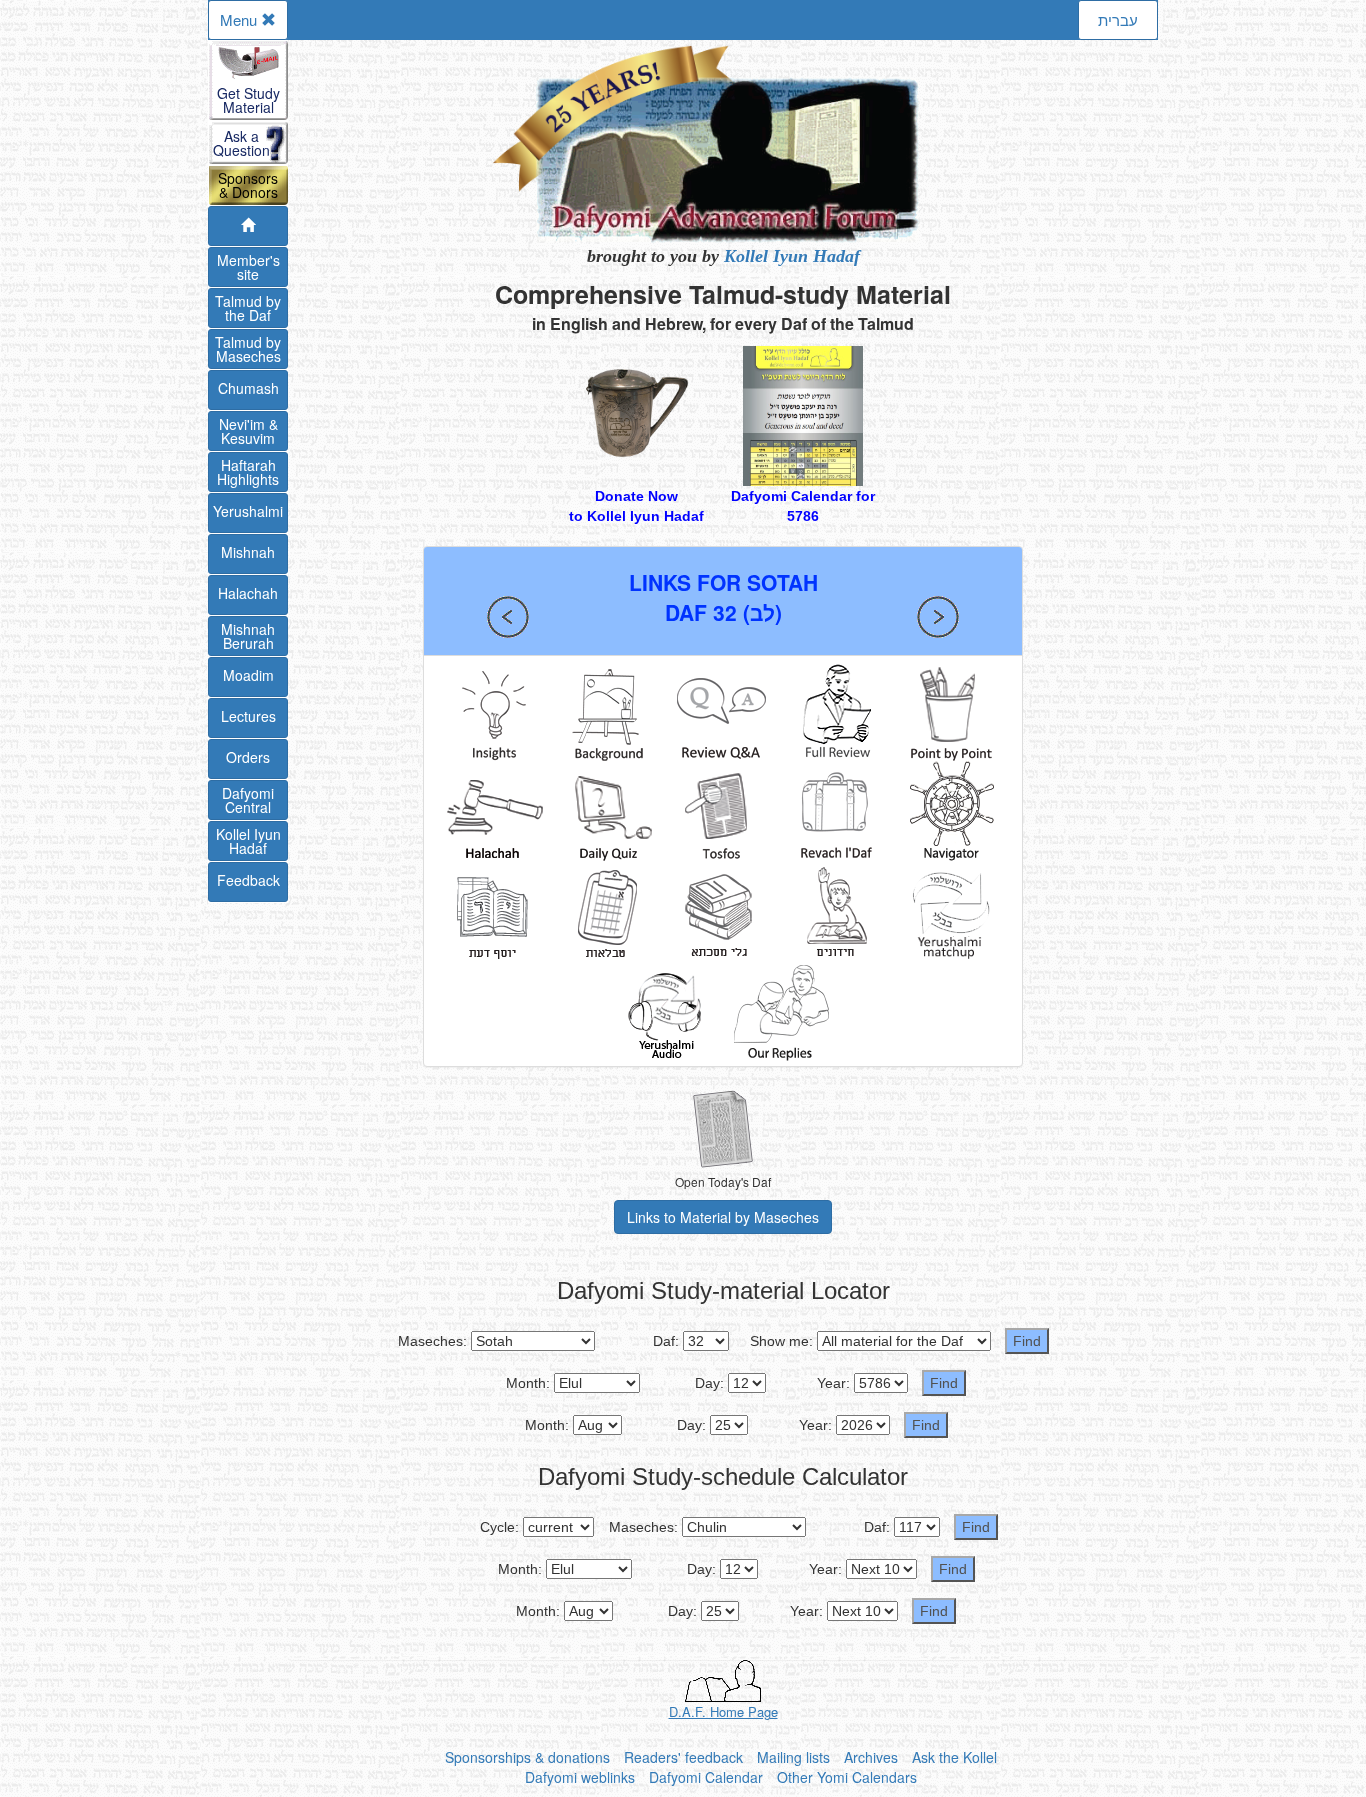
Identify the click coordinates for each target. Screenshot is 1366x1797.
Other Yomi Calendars (847, 1777)
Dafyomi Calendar (706, 1777)
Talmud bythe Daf (248, 308)
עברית (1118, 19)
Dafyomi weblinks (580, 1777)
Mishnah (248, 552)
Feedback (248, 880)
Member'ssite (248, 267)
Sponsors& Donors (248, 185)
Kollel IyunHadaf (248, 841)
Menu (240, 19)
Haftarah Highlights (248, 472)
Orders (248, 757)
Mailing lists (793, 1757)
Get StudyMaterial (248, 100)
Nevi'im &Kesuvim (248, 431)
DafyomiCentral (248, 800)
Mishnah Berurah (248, 636)
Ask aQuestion (241, 143)
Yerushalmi (248, 511)
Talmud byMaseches (248, 349)
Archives (871, 1757)
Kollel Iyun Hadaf (792, 256)
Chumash (248, 388)
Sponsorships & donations (527, 1757)
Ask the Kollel (954, 1757)
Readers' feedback (683, 1757)
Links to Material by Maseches (723, 1217)
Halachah (248, 593)
